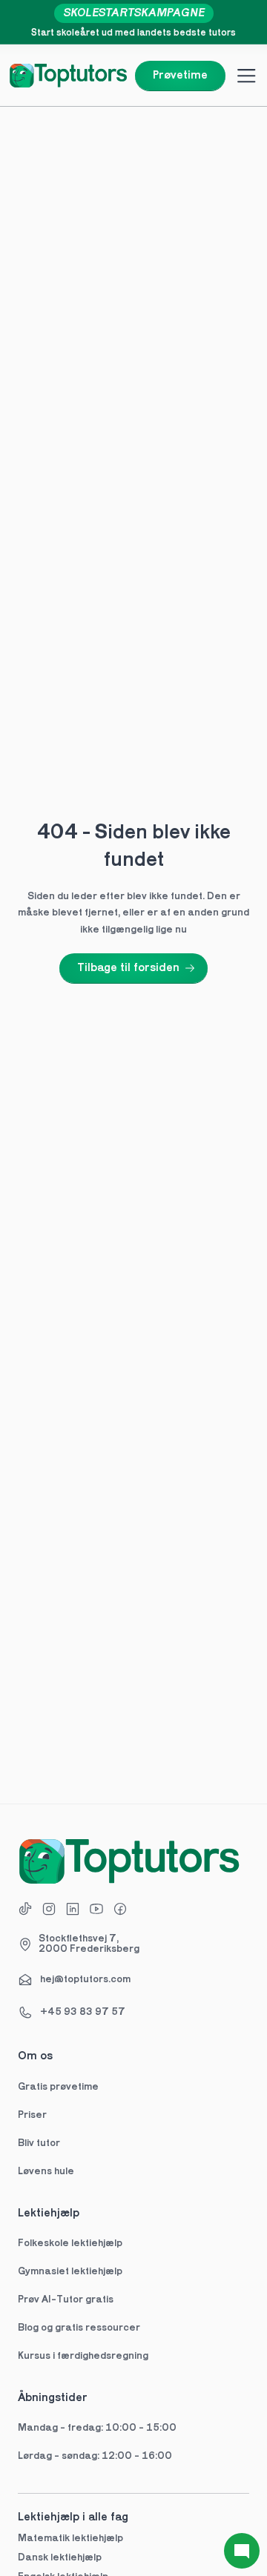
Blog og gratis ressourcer (79, 2328)
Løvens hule (46, 2172)
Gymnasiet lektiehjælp (71, 2272)
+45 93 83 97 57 (83, 2012)
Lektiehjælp (49, 2214)
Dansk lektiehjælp (60, 2558)
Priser (32, 2115)
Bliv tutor (39, 2143)
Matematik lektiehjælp (70, 2539)
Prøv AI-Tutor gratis (66, 2300)
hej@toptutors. (75, 1980)
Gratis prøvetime (58, 2087)
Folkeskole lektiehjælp (71, 2244)
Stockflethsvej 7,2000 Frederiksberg (89, 1944)
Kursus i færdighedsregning (83, 2356)
